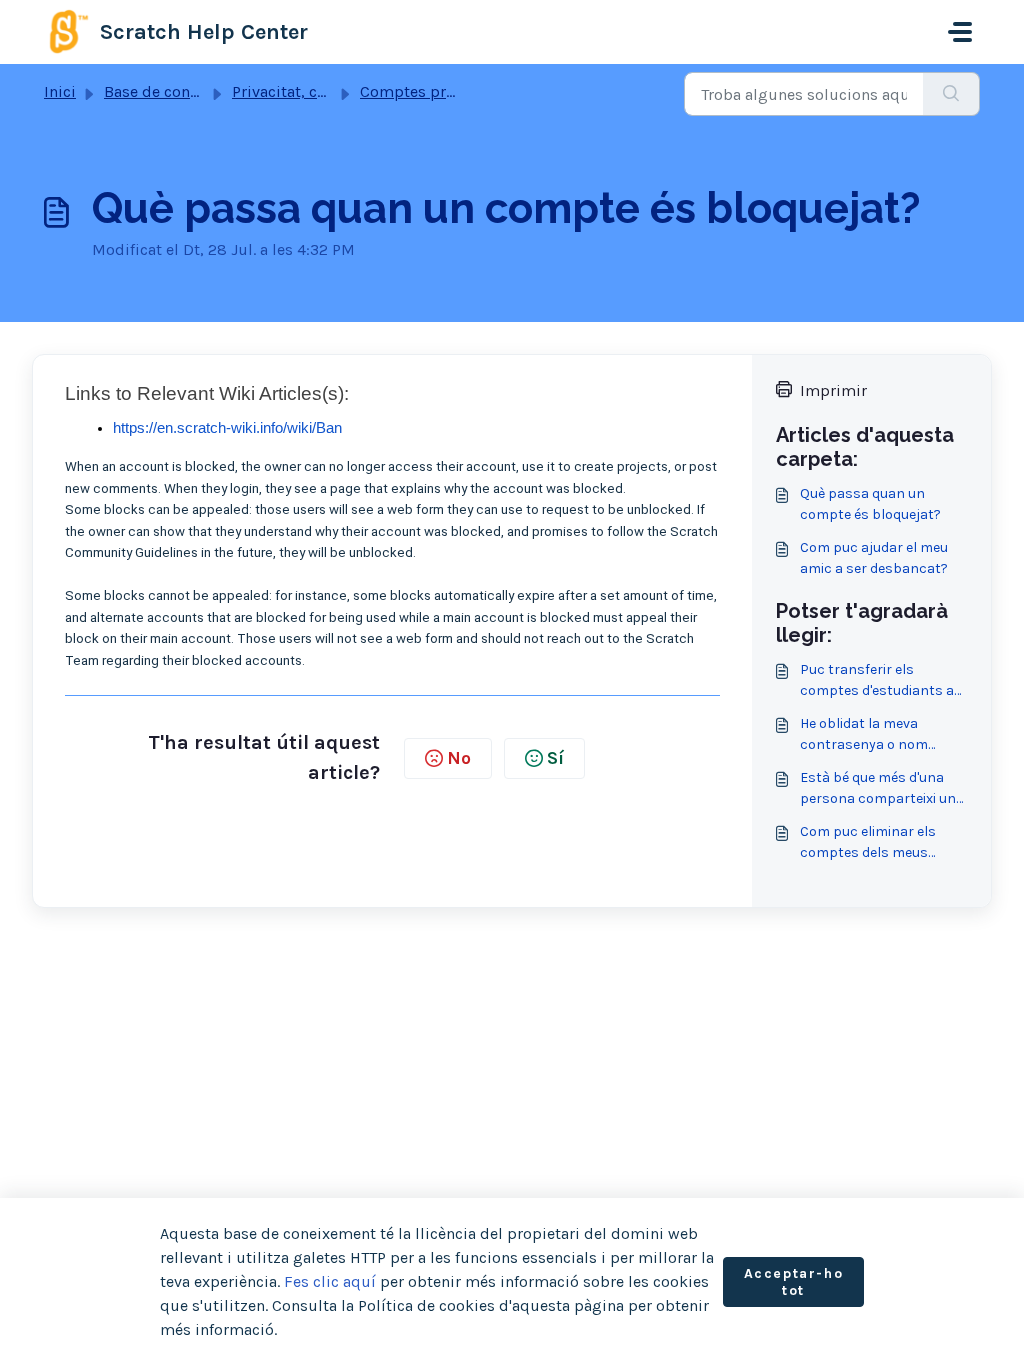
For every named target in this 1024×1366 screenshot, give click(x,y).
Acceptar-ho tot (794, 1282)
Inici (60, 91)
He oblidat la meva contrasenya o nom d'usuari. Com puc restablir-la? (864, 735)
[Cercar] (951, 94)
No (459, 758)
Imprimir (833, 390)
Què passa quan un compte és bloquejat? (870, 504)
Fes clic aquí (330, 1281)
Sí (555, 758)
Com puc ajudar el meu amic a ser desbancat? (874, 558)
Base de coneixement (180, 91)
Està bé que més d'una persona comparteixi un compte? (878, 789)
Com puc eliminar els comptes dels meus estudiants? (868, 843)
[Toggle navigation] (960, 32)
